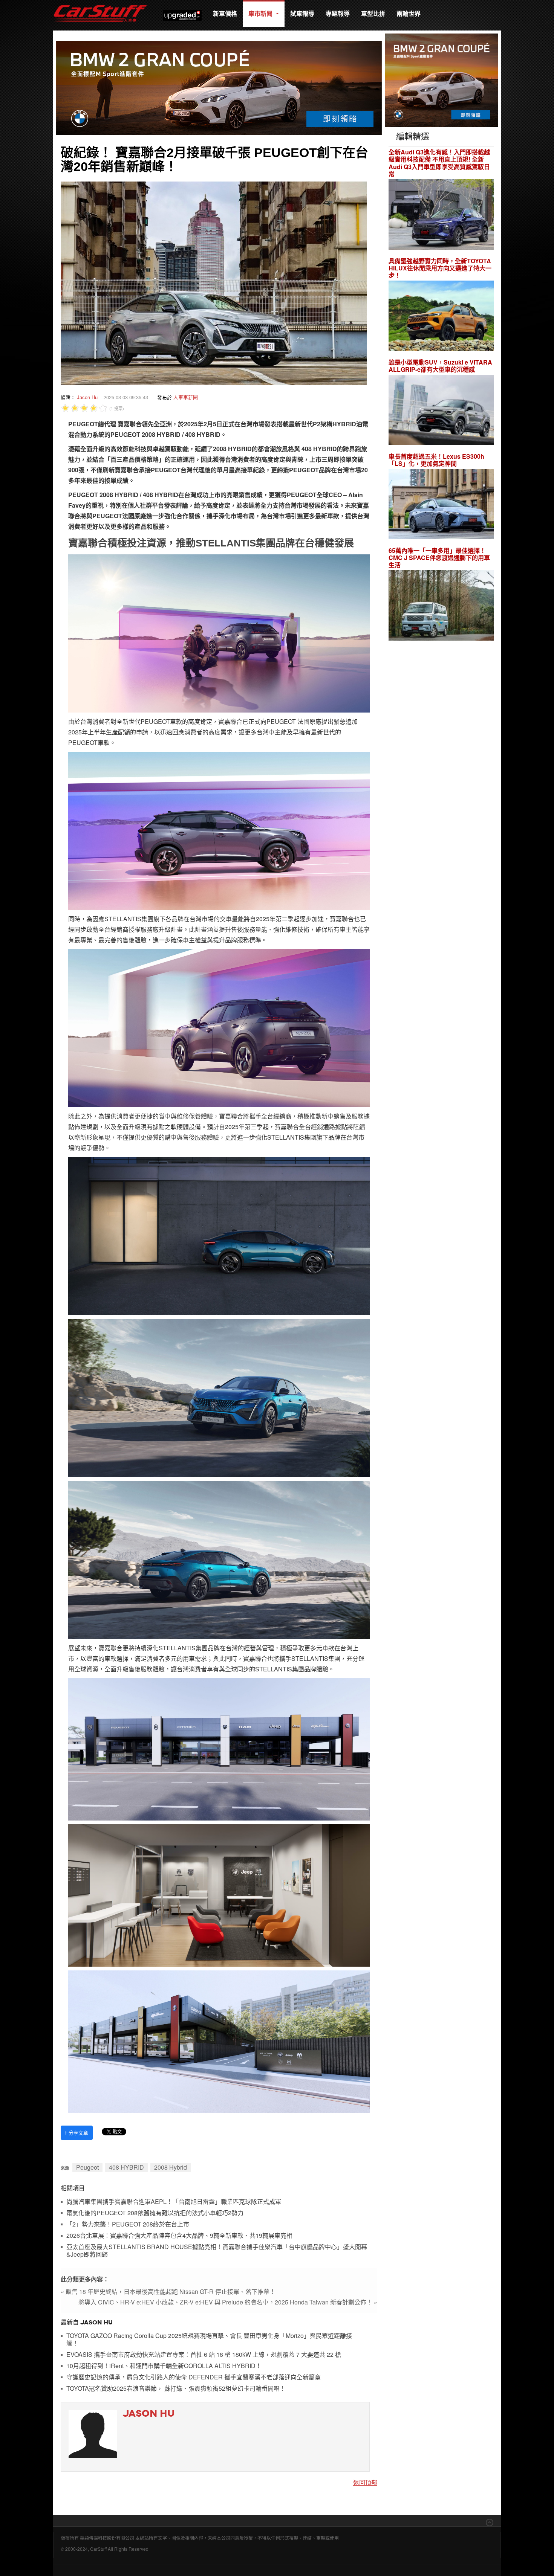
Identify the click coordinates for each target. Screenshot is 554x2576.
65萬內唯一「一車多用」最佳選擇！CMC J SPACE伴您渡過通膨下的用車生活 (439, 558)
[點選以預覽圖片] (214, 282)
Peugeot (87, 2167)
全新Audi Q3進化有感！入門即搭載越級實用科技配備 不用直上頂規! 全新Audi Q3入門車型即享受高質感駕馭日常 (439, 163)
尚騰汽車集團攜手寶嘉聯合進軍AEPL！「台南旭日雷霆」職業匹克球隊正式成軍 (174, 2202)
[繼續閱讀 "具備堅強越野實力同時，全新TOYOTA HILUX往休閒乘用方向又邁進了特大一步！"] (441, 317)
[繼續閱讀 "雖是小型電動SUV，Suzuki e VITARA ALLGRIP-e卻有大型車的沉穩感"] (441, 411)
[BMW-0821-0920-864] (219, 87)
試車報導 (302, 13)
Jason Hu (87, 397)
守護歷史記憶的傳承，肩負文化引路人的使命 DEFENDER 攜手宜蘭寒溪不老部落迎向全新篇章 (194, 2377)
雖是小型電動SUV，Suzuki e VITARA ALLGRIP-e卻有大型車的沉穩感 (440, 366)
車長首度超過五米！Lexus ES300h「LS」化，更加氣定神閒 (436, 460)
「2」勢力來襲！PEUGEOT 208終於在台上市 (128, 2224)
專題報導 (338, 13)
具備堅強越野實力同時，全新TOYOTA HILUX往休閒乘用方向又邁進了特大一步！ (440, 268)
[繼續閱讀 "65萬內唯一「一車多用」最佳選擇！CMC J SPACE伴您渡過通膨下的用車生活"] (441, 607)
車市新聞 (261, 13)
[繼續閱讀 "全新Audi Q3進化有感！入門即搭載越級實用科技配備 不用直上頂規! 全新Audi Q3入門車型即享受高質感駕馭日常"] (441, 215)
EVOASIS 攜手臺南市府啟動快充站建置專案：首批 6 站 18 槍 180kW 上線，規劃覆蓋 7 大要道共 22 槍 (204, 2355)
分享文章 (77, 2133)
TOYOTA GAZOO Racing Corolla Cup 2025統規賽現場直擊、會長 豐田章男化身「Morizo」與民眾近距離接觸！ (209, 2340)
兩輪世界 (409, 13)
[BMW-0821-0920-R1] (442, 80)
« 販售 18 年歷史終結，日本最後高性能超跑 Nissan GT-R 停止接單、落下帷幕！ (168, 2291)
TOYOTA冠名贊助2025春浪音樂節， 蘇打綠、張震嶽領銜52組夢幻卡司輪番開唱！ (176, 2389)
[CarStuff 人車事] (100, 4)
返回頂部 (365, 2482)
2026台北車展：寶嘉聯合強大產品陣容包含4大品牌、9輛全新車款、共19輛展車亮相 (179, 2236)
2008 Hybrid (171, 2167)
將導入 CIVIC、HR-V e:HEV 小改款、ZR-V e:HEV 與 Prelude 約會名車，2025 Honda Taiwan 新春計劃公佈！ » (228, 2302)
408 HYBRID (126, 2167)
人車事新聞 (186, 397)
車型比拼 (373, 13)
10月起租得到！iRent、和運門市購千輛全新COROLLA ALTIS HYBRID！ (164, 2366)
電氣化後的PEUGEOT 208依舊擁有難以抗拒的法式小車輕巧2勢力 (155, 2213)
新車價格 (225, 13)
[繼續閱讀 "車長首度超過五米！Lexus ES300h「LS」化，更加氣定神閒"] (441, 505)
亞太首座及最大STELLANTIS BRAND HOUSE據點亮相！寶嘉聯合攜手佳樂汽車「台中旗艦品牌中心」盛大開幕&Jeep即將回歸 (217, 2251)
